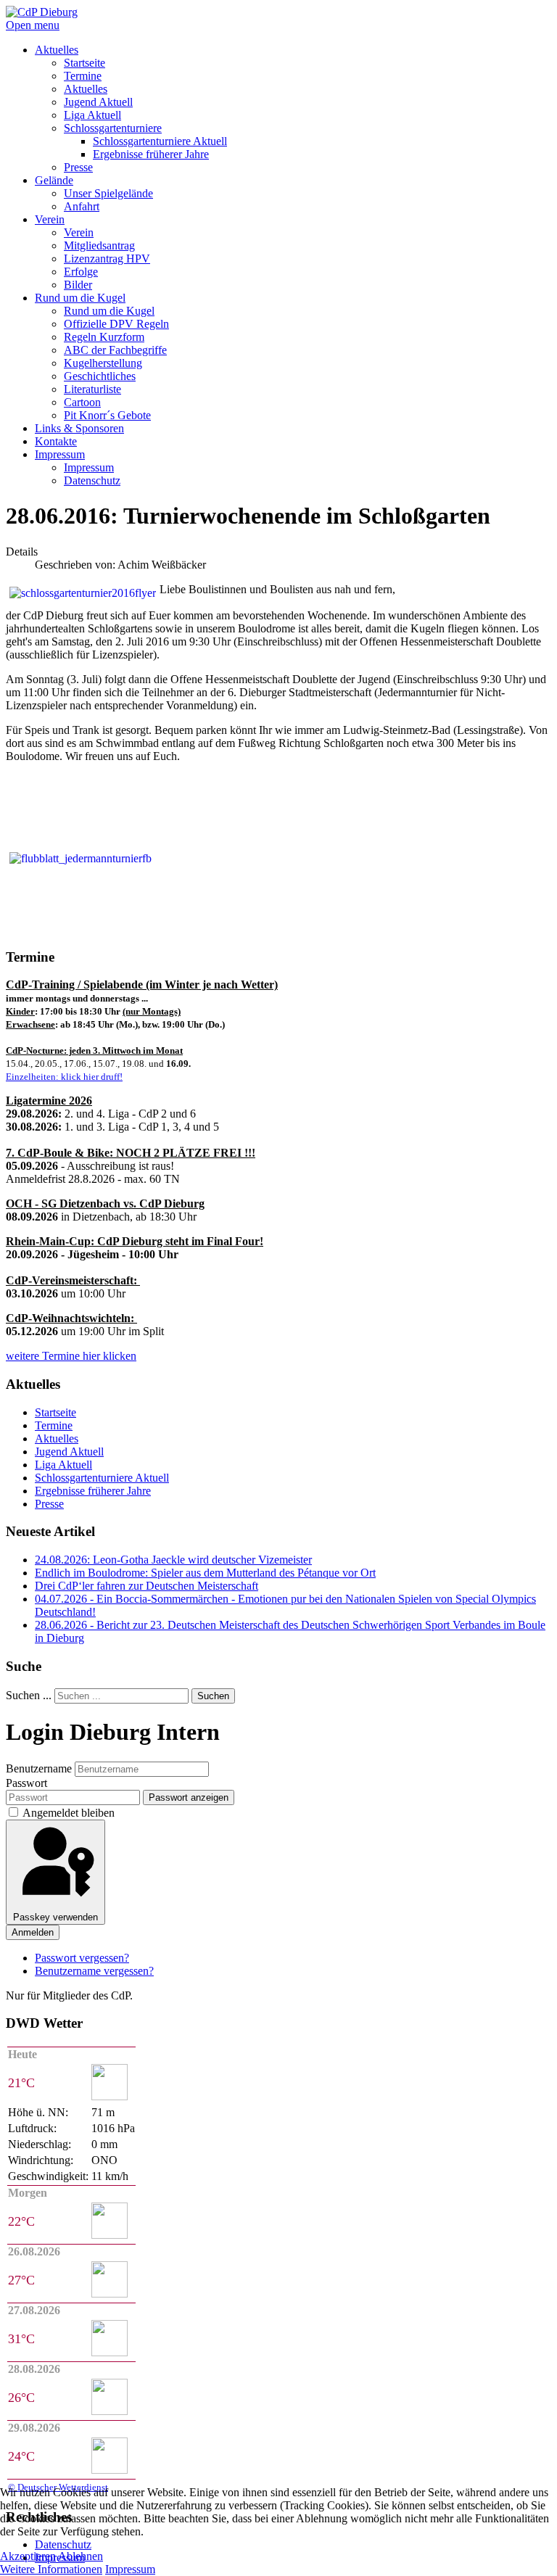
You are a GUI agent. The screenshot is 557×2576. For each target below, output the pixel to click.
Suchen (213, 1696)
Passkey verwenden (55, 1917)
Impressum (130, 2569)
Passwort (26, 1783)
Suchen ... (29, 1695)
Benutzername (39, 1768)
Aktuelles (57, 1438)
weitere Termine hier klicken (71, 1356)
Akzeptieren (28, 2556)
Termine (54, 1425)
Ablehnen (81, 2556)
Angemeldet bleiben (69, 1813)
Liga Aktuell (63, 1465)
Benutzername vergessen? (94, 1971)
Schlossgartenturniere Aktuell (102, 1478)
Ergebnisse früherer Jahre (93, 1491)
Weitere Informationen (51, 2569)
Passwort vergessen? (82, 1958)
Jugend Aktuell (69, 1452)
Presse (49, 1504)
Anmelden (33, 1932)
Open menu (33, 25)
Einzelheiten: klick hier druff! (64, 1077)
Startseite (55, 1412)
